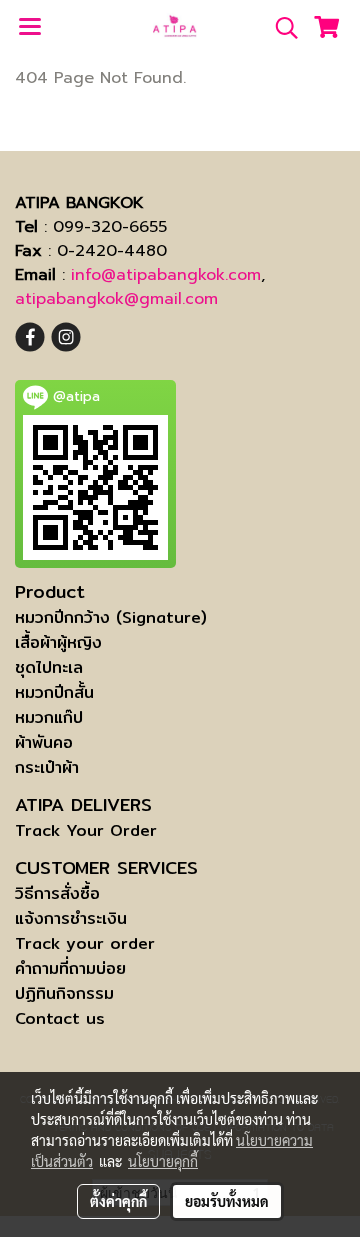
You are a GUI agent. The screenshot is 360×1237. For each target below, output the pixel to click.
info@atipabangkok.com (166, 275)
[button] (280, 28)
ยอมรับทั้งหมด (227, 1201)
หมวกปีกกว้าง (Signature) (111, 617)
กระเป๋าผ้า (47, 767)
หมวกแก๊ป (49, 717)
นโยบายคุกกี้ (163, 1161)
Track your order (85, 943)
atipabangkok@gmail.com (116, 299)
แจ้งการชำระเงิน (71, 918)
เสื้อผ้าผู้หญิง (58, 642)
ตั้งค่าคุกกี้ (118, 1201)
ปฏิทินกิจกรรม (64, 993)
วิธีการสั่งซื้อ (57, 893)
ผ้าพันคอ (44, 742)
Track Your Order (86, 830)
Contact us (60, 1018)
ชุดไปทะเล (49, 667)
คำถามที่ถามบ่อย (70, 968)
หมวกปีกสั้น (54, 692)
